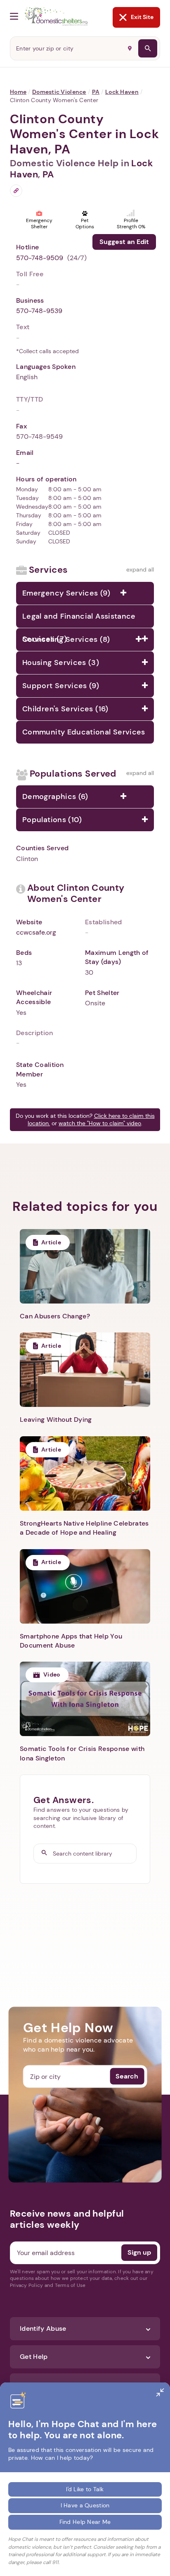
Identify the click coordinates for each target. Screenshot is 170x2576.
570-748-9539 (39, 311)
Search (127, 2076)
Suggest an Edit (124, 242)
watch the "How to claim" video (100, 1123)
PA (96, 92)
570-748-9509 (40, 258)
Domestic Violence (59, 92)
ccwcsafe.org (36, 932)
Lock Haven (122, 92)
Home (18, 92)
